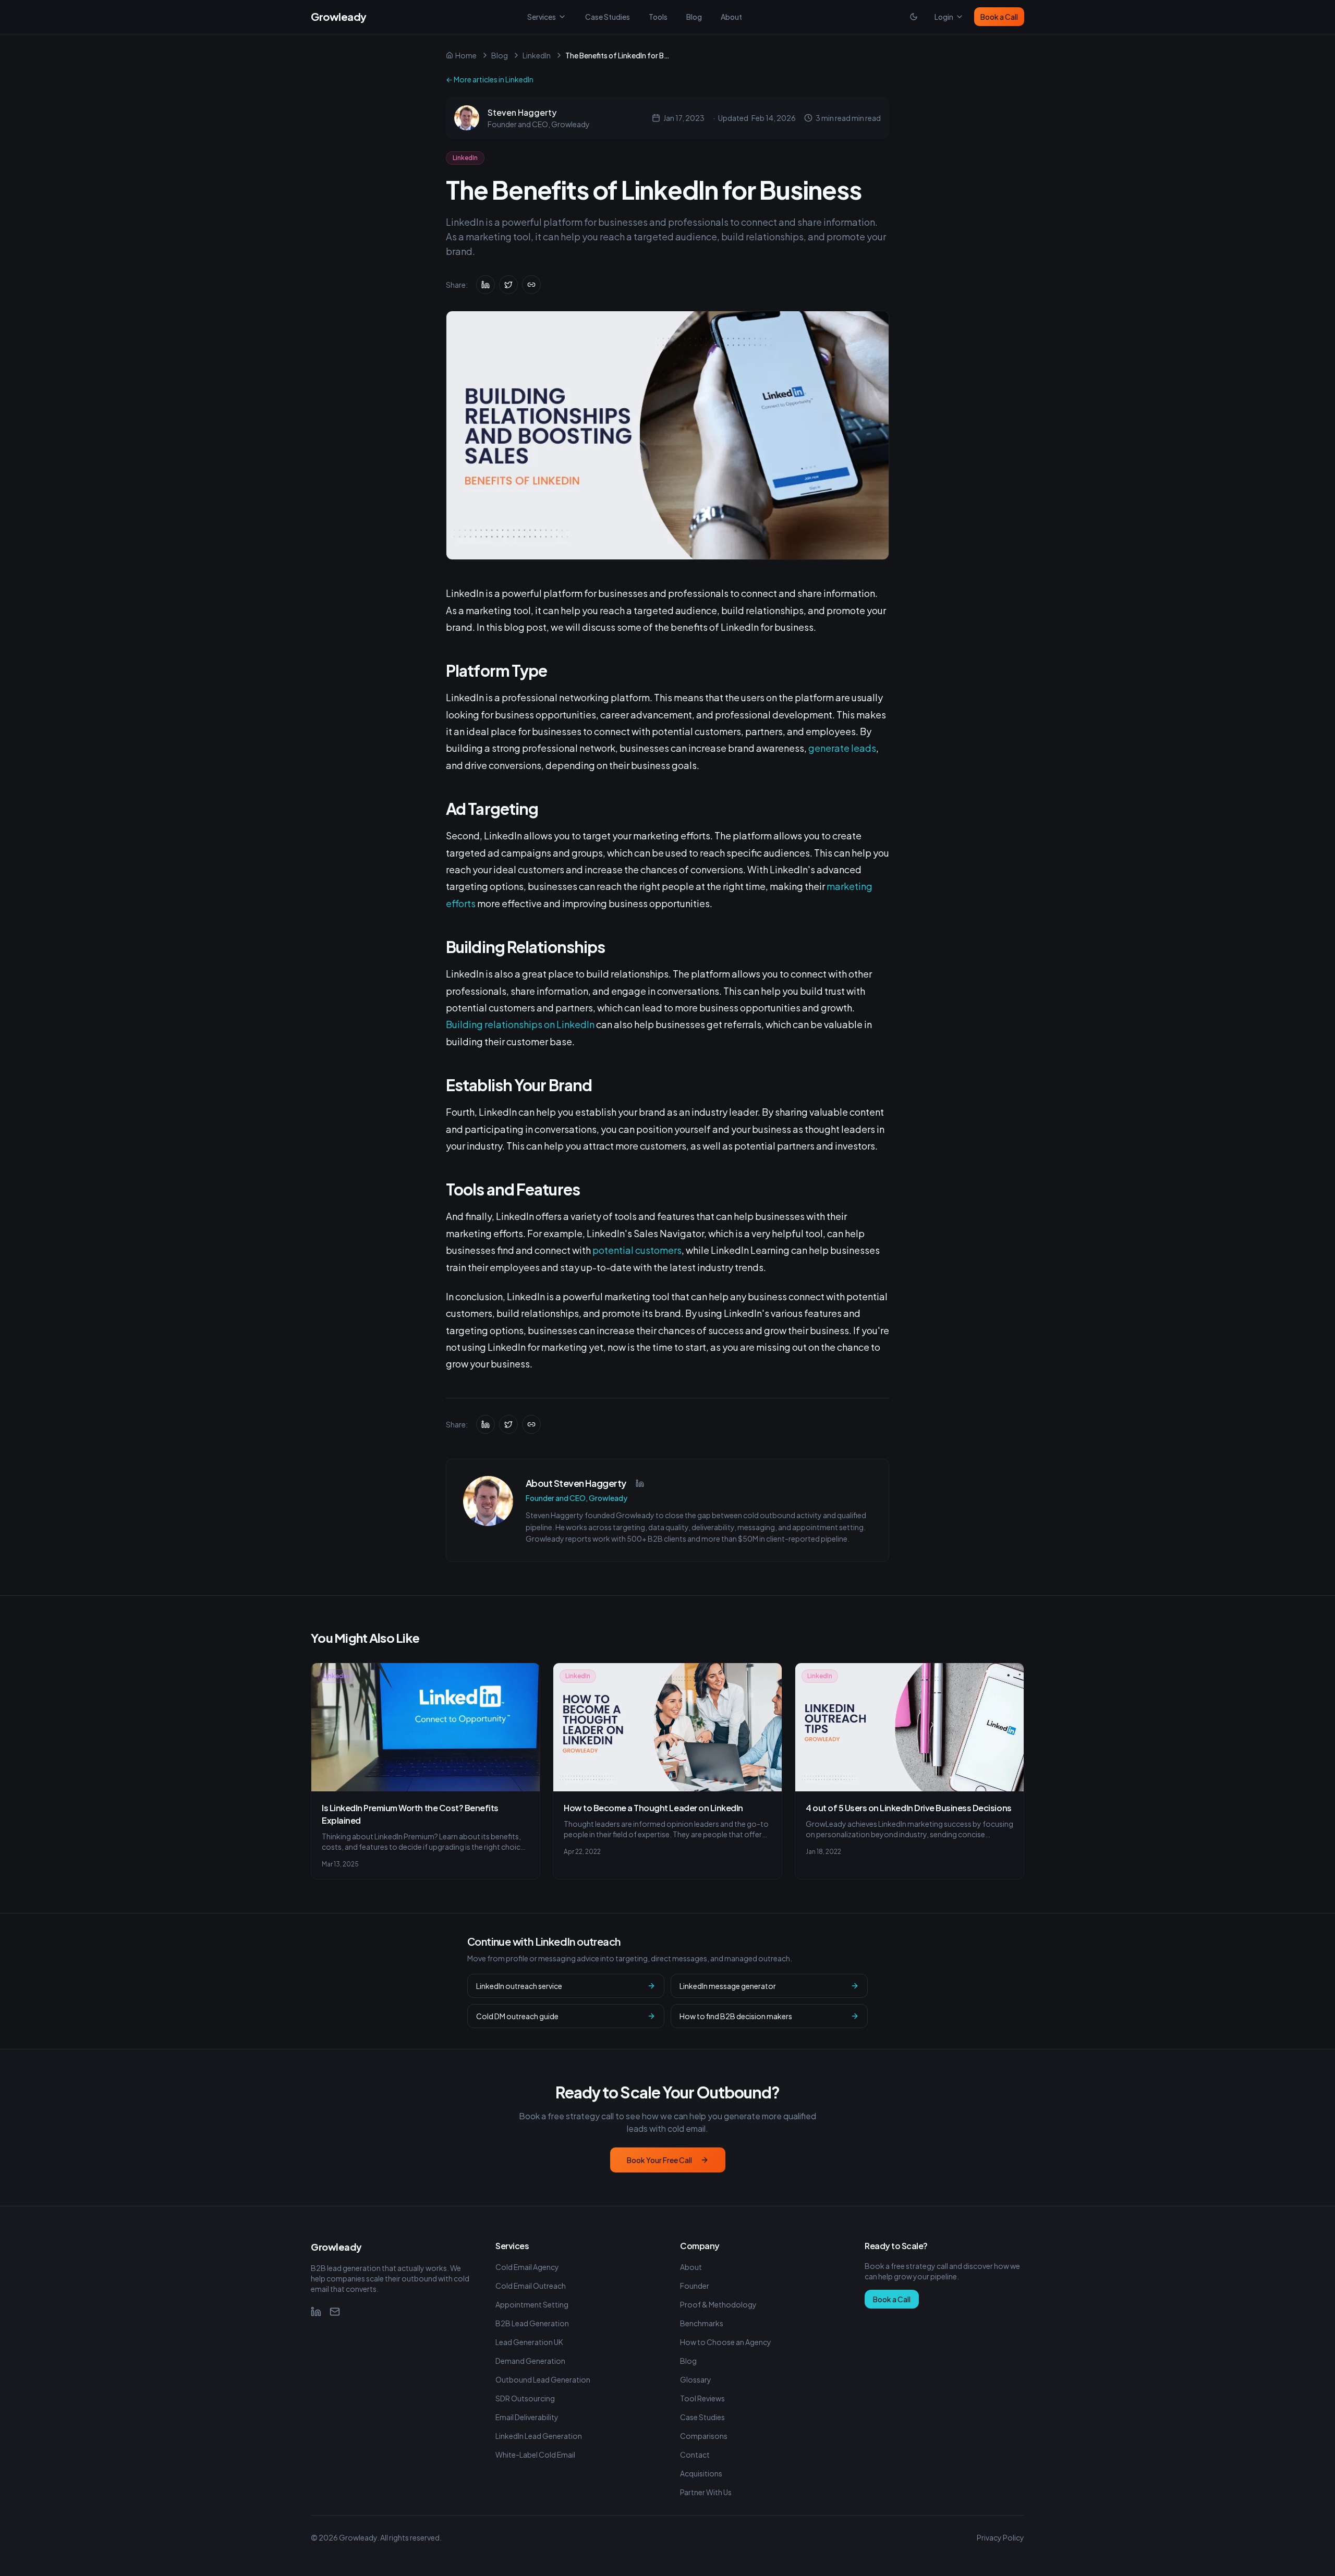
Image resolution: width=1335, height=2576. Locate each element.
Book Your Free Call (659, 2160)
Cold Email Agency (527, 2267)
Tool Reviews (702, 2398)
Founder (695, 2286)
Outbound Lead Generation (543, 2379)
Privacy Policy (1000, 2537)
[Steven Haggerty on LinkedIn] (640, 1483)
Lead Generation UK (529, 2342)
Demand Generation (530, 2361)
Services (542, 17)
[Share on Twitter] (508, 285)
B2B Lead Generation (532, 2323)
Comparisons (704, 2436)
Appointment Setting (532, 2304)
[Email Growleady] (335, 2312)
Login (944, 17)
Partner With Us (706, 2492)
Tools (658, 17)
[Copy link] (531, 285)
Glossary (696, 2379)
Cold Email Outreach (531, 2286)
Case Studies (608, 17)
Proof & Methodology (718, 2304)
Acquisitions (701, 2473)
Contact (695, 2455)
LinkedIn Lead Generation (539, 2436)
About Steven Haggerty (576, 1483)
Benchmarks (702, 2323)
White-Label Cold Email (535, 2455)
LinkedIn (537, 55)
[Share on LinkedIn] (486, 285)
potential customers (637, 1250)
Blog (694, 17)
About (731, 17)
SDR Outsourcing (525, 2398)
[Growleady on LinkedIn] (316, 2312)
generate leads (841, 748)
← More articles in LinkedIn (490, 79)
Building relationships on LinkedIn (520, 1024)
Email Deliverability (527, 2417)
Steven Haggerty (522, 112)
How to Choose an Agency (726, 2342)
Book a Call (999, 17)
